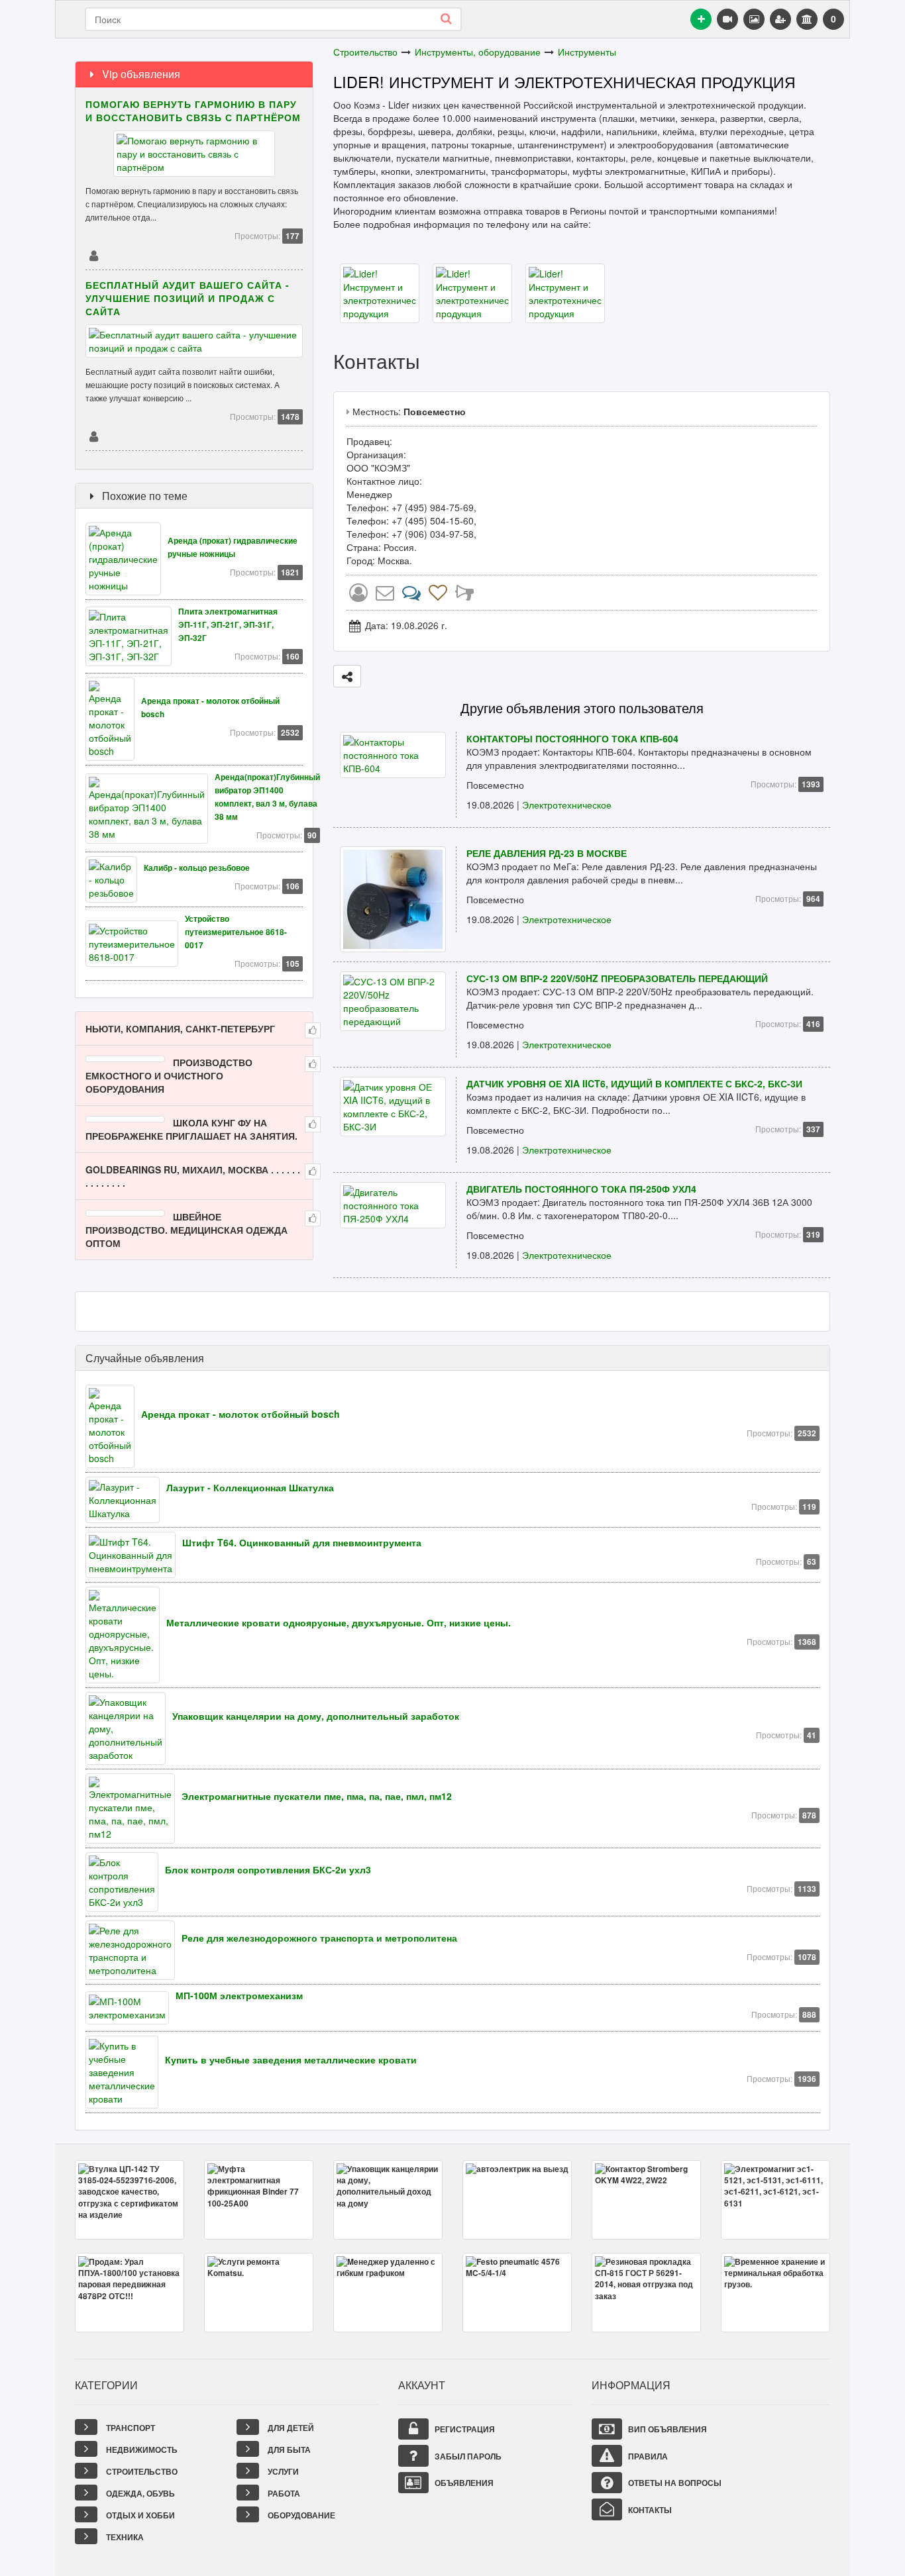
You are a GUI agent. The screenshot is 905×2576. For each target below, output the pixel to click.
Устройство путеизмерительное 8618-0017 (236, 932)
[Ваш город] (807, 19)
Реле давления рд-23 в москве (547, 853)
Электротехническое (567, 805)
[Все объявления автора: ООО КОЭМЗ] (358, 595)
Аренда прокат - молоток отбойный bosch (240, 1414)
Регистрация (464, 2429)
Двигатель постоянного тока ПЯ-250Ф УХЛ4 (581, 1189)
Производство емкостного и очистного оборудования (169, 1075)
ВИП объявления (666, 2429)
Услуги (282, 2471)
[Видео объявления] (727, 19)
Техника (124, 2537)
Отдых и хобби (139, 2515)
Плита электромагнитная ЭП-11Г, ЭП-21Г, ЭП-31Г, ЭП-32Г (228, 625)
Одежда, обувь (139, 2493)
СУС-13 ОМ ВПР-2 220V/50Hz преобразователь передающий (617, 978)
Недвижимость (141, 2450)
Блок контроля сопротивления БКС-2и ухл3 (268, 1869)
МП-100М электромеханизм (239, 1995)
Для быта (288, 2450)
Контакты (649, 2510)
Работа (283, 2493)
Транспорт (130, 2428)
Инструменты (587, 52)
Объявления (463, 2483)
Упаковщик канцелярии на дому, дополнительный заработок (316, 1716)
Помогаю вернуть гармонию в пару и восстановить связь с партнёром (193, 111)
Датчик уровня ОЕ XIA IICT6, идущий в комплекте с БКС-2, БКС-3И (634, 1083)
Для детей (290, 2428)
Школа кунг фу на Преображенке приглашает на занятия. (191, 1129)
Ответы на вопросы (674, 2483)
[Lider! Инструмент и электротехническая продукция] (380, 291)
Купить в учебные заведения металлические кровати (291, 2059)
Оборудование (300, 2515)
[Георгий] (93, 436)
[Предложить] (347, 676)
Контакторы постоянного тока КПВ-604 (572, 738)
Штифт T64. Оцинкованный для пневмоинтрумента (302, 1542)
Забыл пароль (467, 2456)
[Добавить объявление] (701, 19)
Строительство (365, 52)
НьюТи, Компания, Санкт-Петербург (180, 1028)
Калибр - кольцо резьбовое (197, 868)
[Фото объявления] (754, 19)
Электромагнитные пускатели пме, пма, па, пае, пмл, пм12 (317, 1796)
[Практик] (93, 255)
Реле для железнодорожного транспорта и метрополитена (319, 1938)
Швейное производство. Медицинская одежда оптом (186, 1230)
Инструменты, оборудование (478, 52)
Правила (647, 2456)
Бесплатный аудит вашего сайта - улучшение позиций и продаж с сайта (187, 298)
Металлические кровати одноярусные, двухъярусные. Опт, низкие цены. (339, 1622)
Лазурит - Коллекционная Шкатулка (250, 1487)
